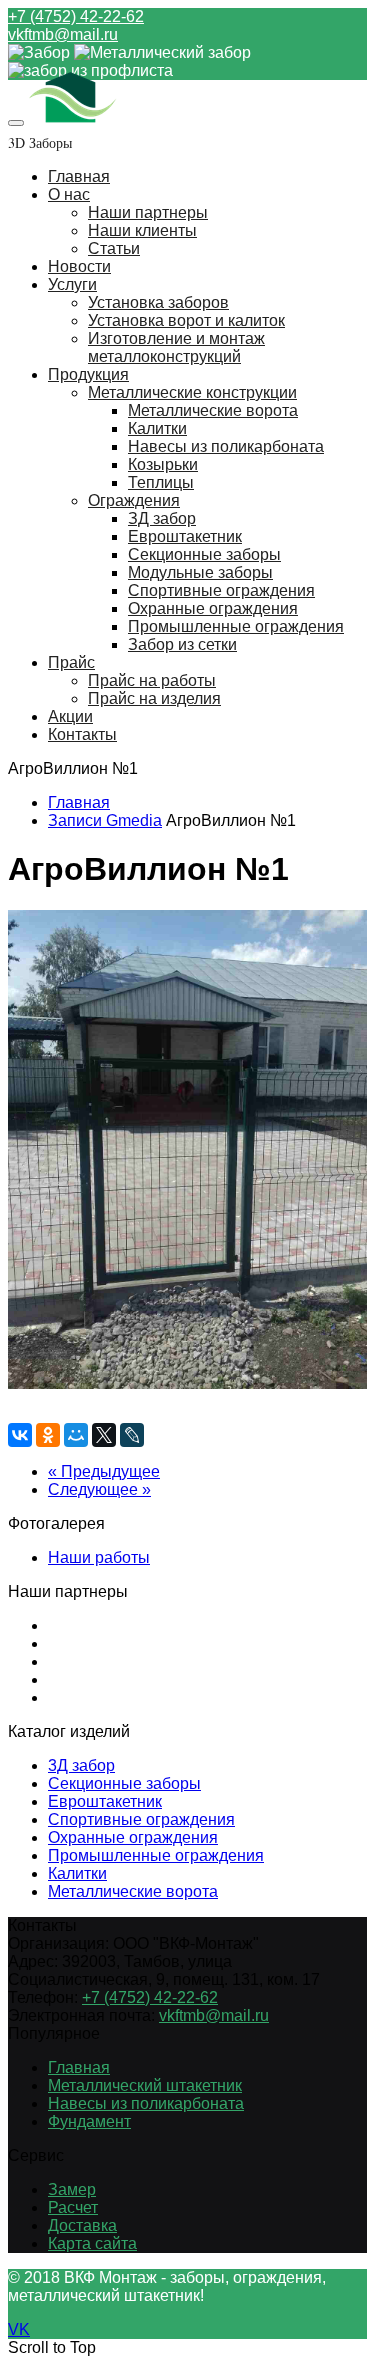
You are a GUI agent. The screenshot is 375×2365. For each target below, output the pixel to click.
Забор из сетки (182, 644)
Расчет (73, 2207)
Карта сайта (92, 2243)
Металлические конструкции (192, 392)
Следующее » (99, 1489)
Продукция (88, 374)
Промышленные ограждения (236, 626)
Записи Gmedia (105, 820)
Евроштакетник (185, 536)
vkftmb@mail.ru (63, 34)
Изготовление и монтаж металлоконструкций (176, 347)
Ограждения (134, 500)
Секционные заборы (204, 554)
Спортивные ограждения (221, 590)
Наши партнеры (148, 212)
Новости (79, 266)
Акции (70, 716)
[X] (104, 1435)
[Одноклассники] (48, 1435)
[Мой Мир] (76, 1435)
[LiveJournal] (132, 1435)
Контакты (82, 734)
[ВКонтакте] (20, 1435)
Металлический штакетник (145, 2085)
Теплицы (161, 482)
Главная (79, 176)
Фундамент (89, 2121)
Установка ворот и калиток (186, 320)
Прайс (71, 662)
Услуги (72, 284)
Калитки (157, 428)
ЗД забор (162, 518)
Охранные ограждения (213, 608)
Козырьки (163, 464)
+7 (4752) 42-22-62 (76, 16)
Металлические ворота (213, 410)
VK (19, 2329)
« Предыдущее (104, 1471)
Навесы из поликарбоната (226, 446)
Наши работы (99, 1557)
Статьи (114, 248)
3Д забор (81, 1765)
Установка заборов (158, 302)
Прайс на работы (152, 680)
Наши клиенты (142, 230)
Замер (72, 2189)
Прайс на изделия (154, 698)
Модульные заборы (200, 572)
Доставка (82, 2225)
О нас (69, 194)
